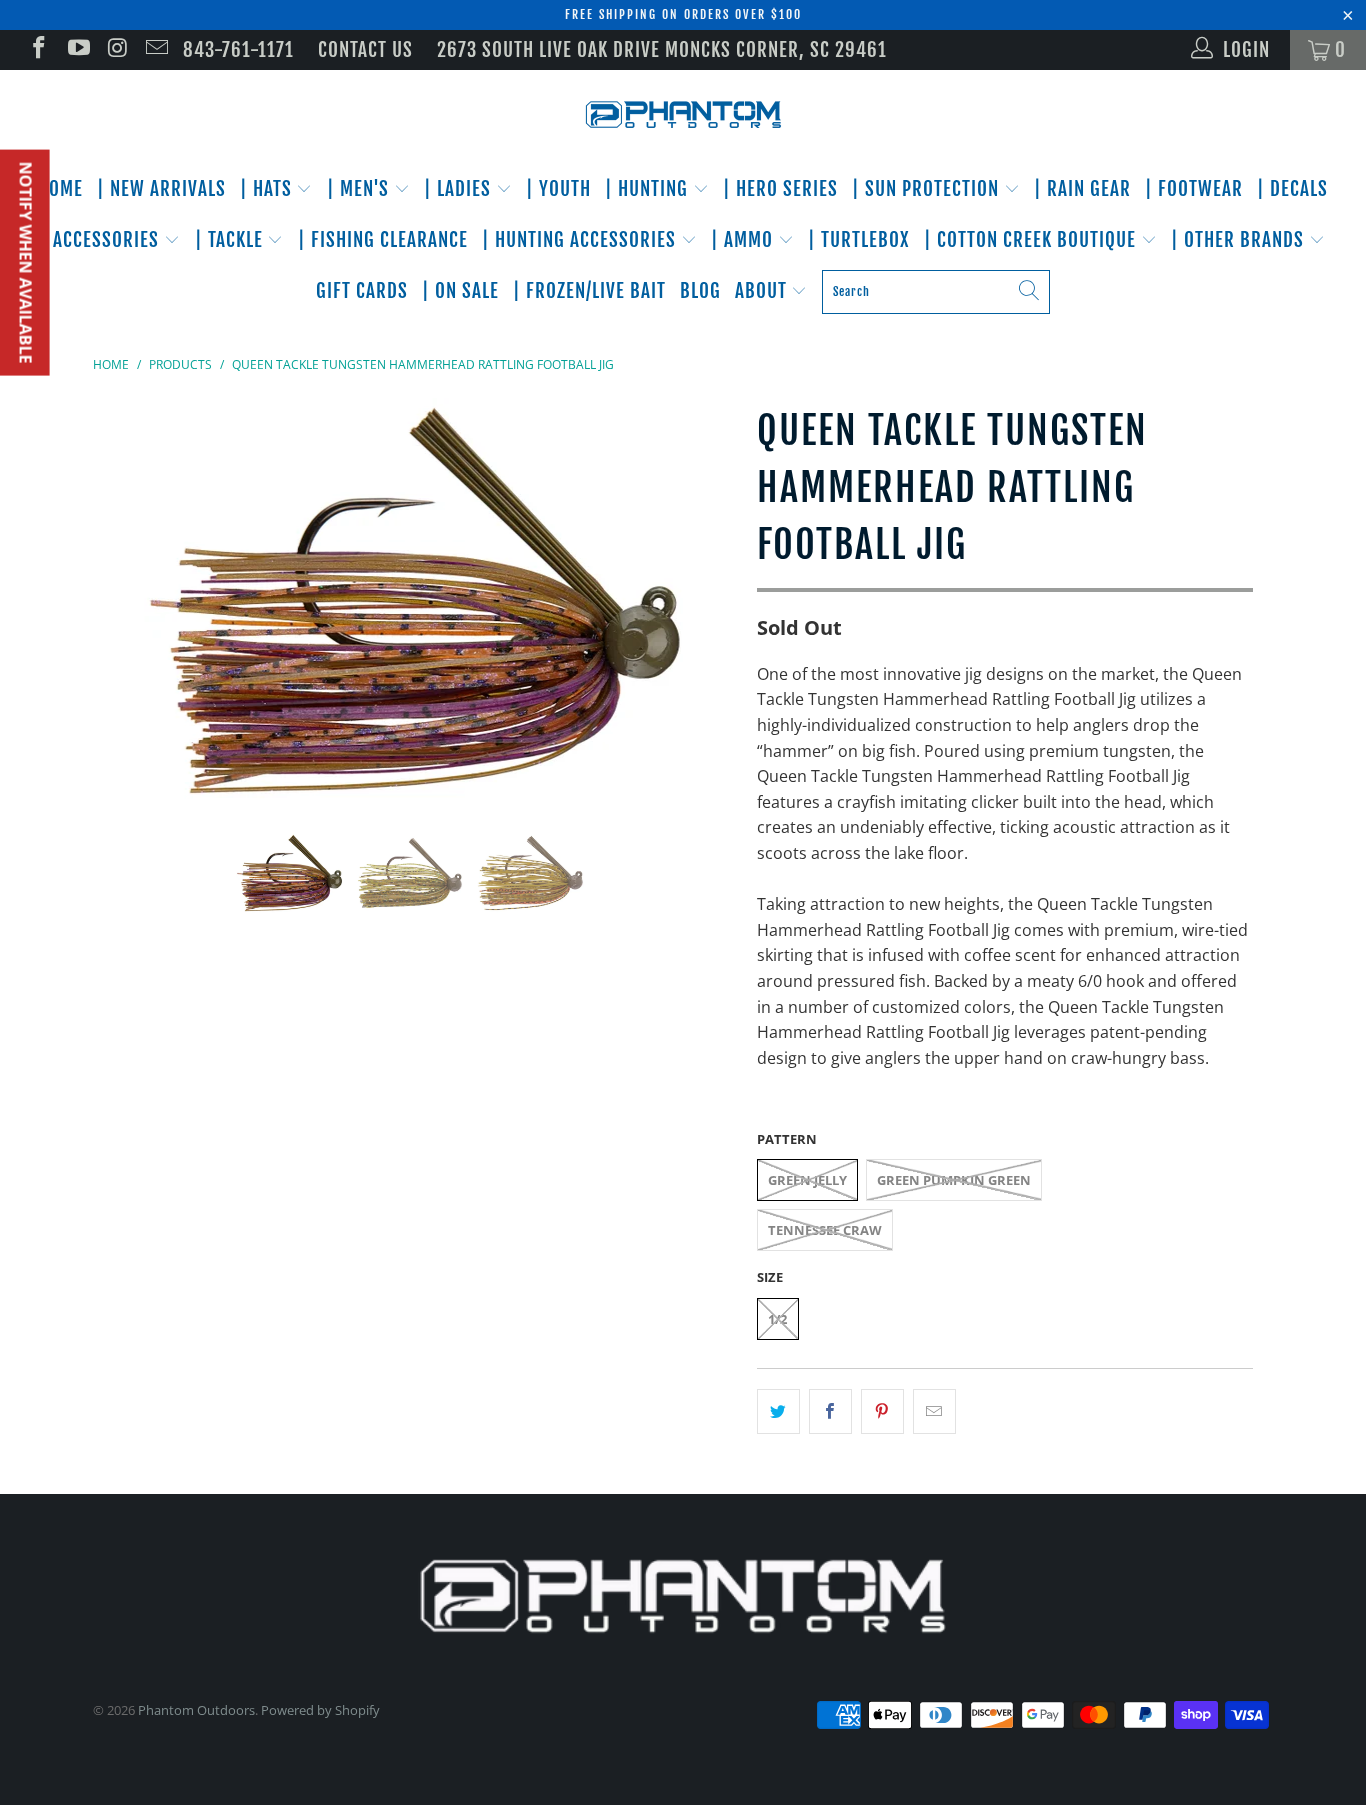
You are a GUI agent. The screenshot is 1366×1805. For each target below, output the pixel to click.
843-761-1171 (238, 50)
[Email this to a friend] (934, 1412)
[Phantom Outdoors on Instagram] (116, 50)
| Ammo (744, 240)
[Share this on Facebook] (830, 1412)
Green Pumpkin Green (954, 1180)
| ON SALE (460, 291)
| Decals (1292, 189)
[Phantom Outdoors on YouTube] (76, 50)
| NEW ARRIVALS (161, 189)
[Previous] (127, 600)
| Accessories (102, 240)
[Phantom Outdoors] (683, 115)
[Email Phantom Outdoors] (155, 50)
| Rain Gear (1082, 189)
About (763, 291)
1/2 (777, 1319)
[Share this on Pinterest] (882, 1412)
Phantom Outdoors (196, 1710)
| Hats (268, 189)
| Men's (360, 189)
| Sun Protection (928, 189)
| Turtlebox (859, 240)
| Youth (558, 189)
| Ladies (460, 189)
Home (60, 189)
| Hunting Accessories (581, 240)
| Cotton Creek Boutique (1032, 240)
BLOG (700, 291)
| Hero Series (780, 189)
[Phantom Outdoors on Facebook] (37, 50)
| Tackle (231, 240)
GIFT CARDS (362, 291)
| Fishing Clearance (383, 240)
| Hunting (649, 189)
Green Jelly (807, 1180)
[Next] (702, 600)
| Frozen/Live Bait (589, 291)
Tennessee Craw (825, 1230)
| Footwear (1194, 189)
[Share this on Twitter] (778, 1412)
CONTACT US (365, 50)
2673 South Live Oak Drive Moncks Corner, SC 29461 (662, 50)
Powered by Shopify (320, 1710)
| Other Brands (1240, 240)
